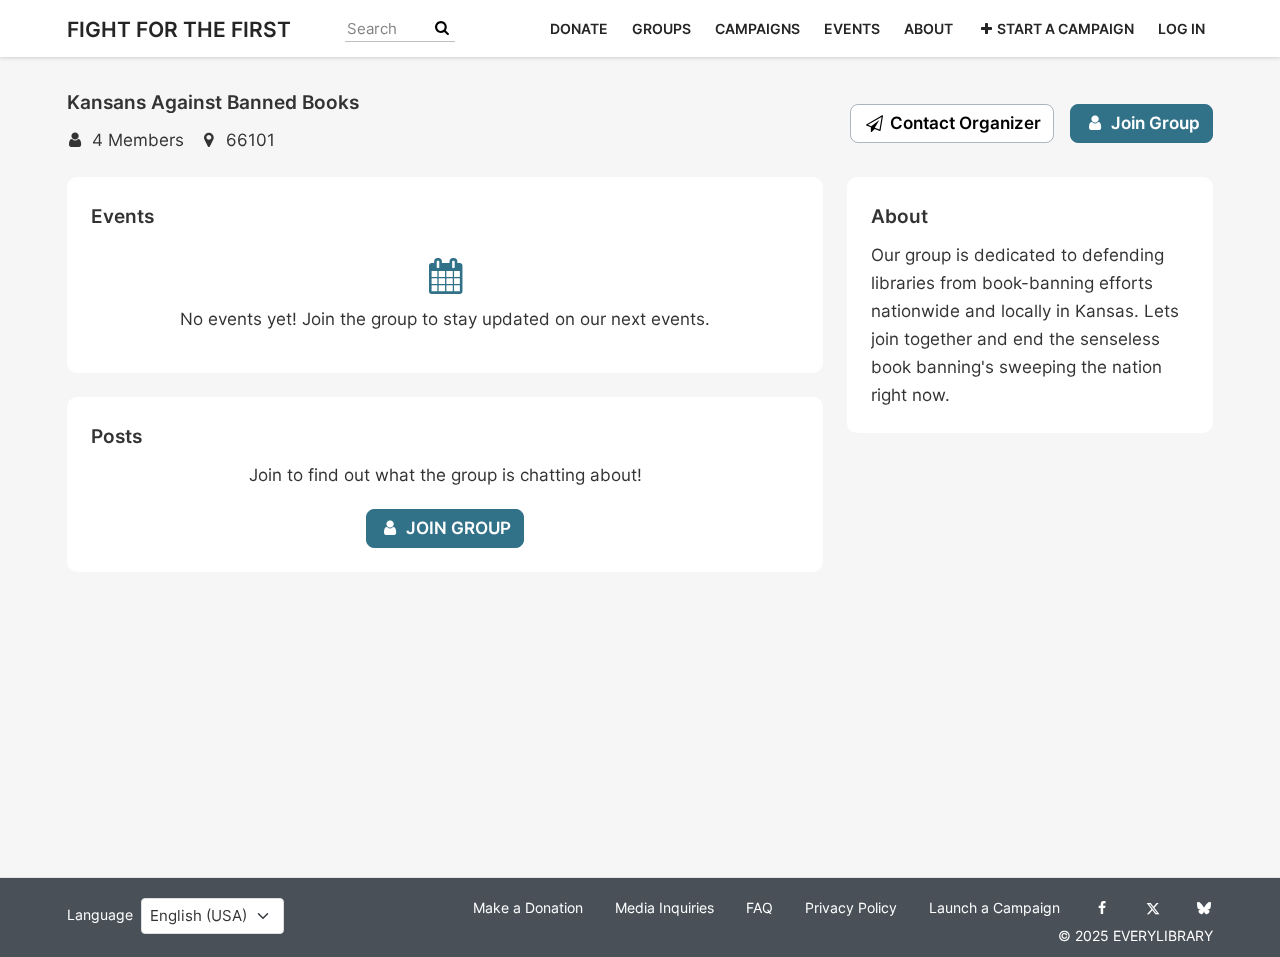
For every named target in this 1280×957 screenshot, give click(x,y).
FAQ (759, 908)
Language (100, 915)
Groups (661, 28)
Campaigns (757, 28)
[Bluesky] (1203, 908)
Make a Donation (528, 908)
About (928, 28)
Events (852, 28)
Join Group (1153, 123)
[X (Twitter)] (1152, 908)
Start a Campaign (1065, 28)
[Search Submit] (442, 28)
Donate (579, 28)
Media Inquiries (664, 908)
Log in (1181, 28)
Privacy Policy (851, 908)
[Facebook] (1101, 908)
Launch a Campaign (994, 908)
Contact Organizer (963, 123)
